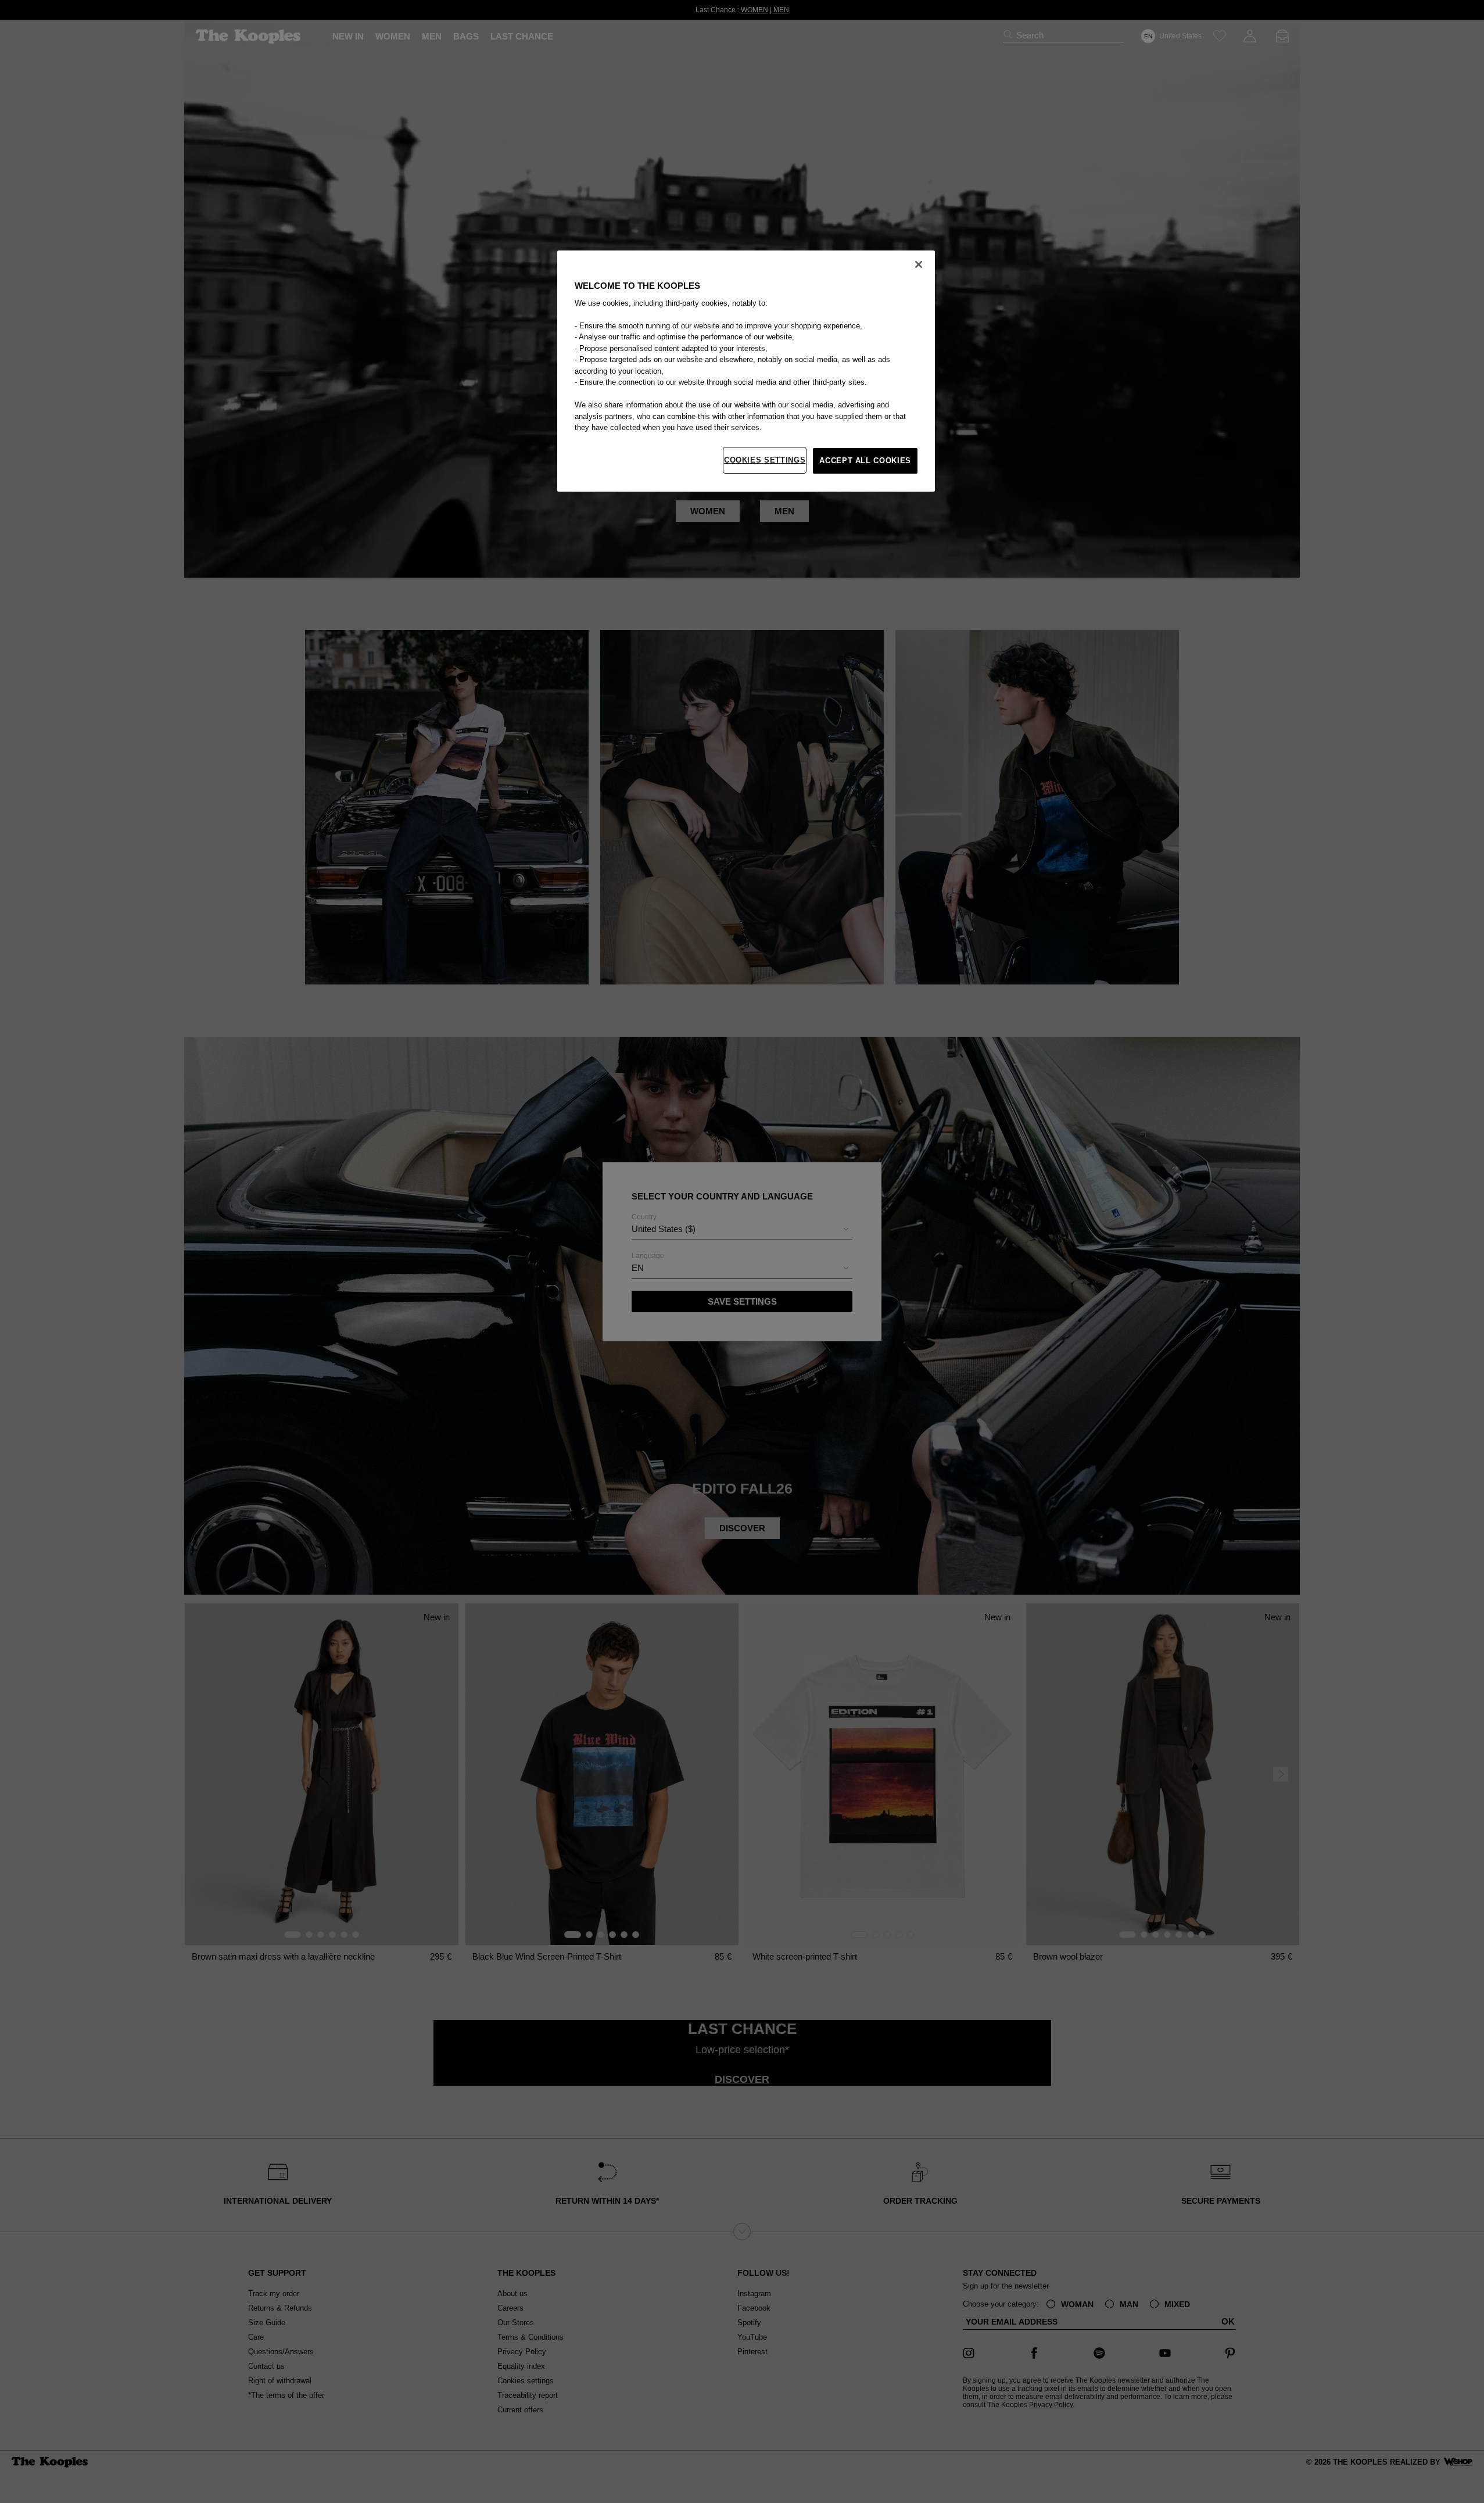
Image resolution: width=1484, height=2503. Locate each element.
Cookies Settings (765, 460)
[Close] (919, 264)
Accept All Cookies (865, 461)
